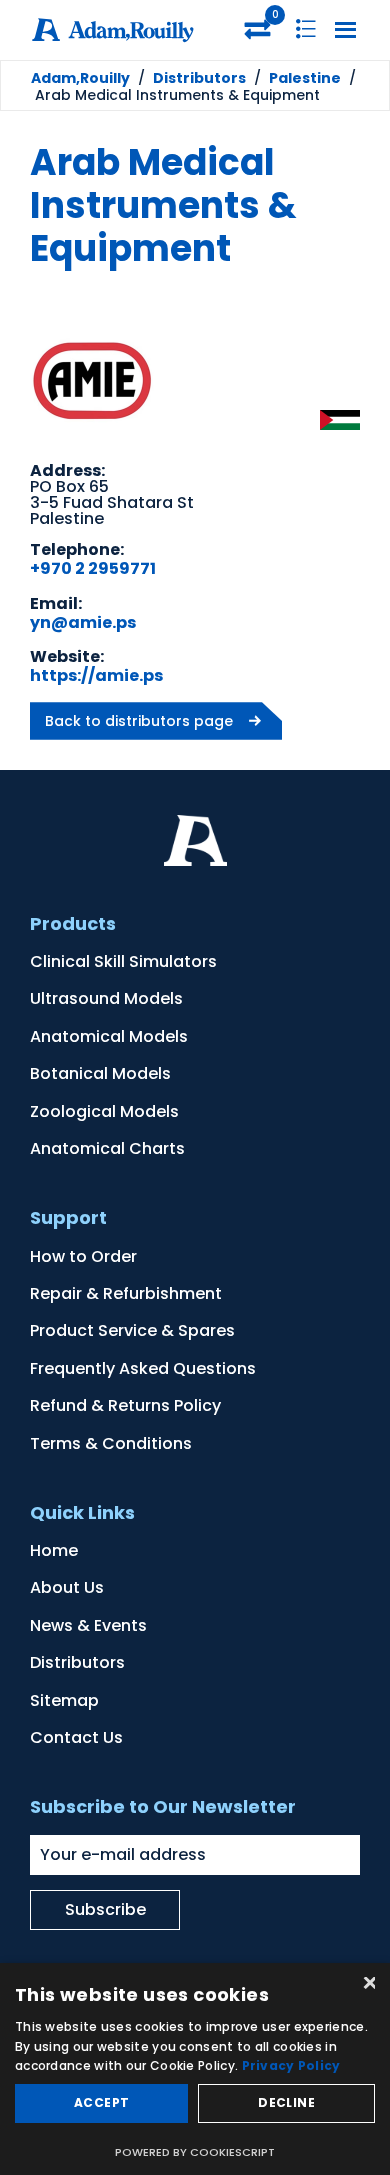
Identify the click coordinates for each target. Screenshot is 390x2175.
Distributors (77, 1662)
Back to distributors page (139, 721)
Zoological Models (104, 1111)
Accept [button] (101, 2102)
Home (54, 1550)
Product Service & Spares (132, 1330)
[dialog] (195, 2069)
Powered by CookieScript (195, 2152)
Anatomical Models (109, 1036)
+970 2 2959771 (93, 568)
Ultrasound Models (106, 998)
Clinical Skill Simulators (123, 961)
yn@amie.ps (83, 622)
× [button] (367, 1984)
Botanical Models (100, 1073)
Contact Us (76, 1737)
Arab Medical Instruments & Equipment (163, 205)
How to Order (83, 1256)
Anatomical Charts (107, 1148)
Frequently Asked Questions (143, 1368)
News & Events (88, 1625)
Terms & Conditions (111, 1443)
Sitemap (64, 1700)
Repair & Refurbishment (126, 1293)
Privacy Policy (291, 2065)
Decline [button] (286, 2102)
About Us (67, 1587)
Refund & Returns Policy (125, 1405)
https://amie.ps (96, 675)
